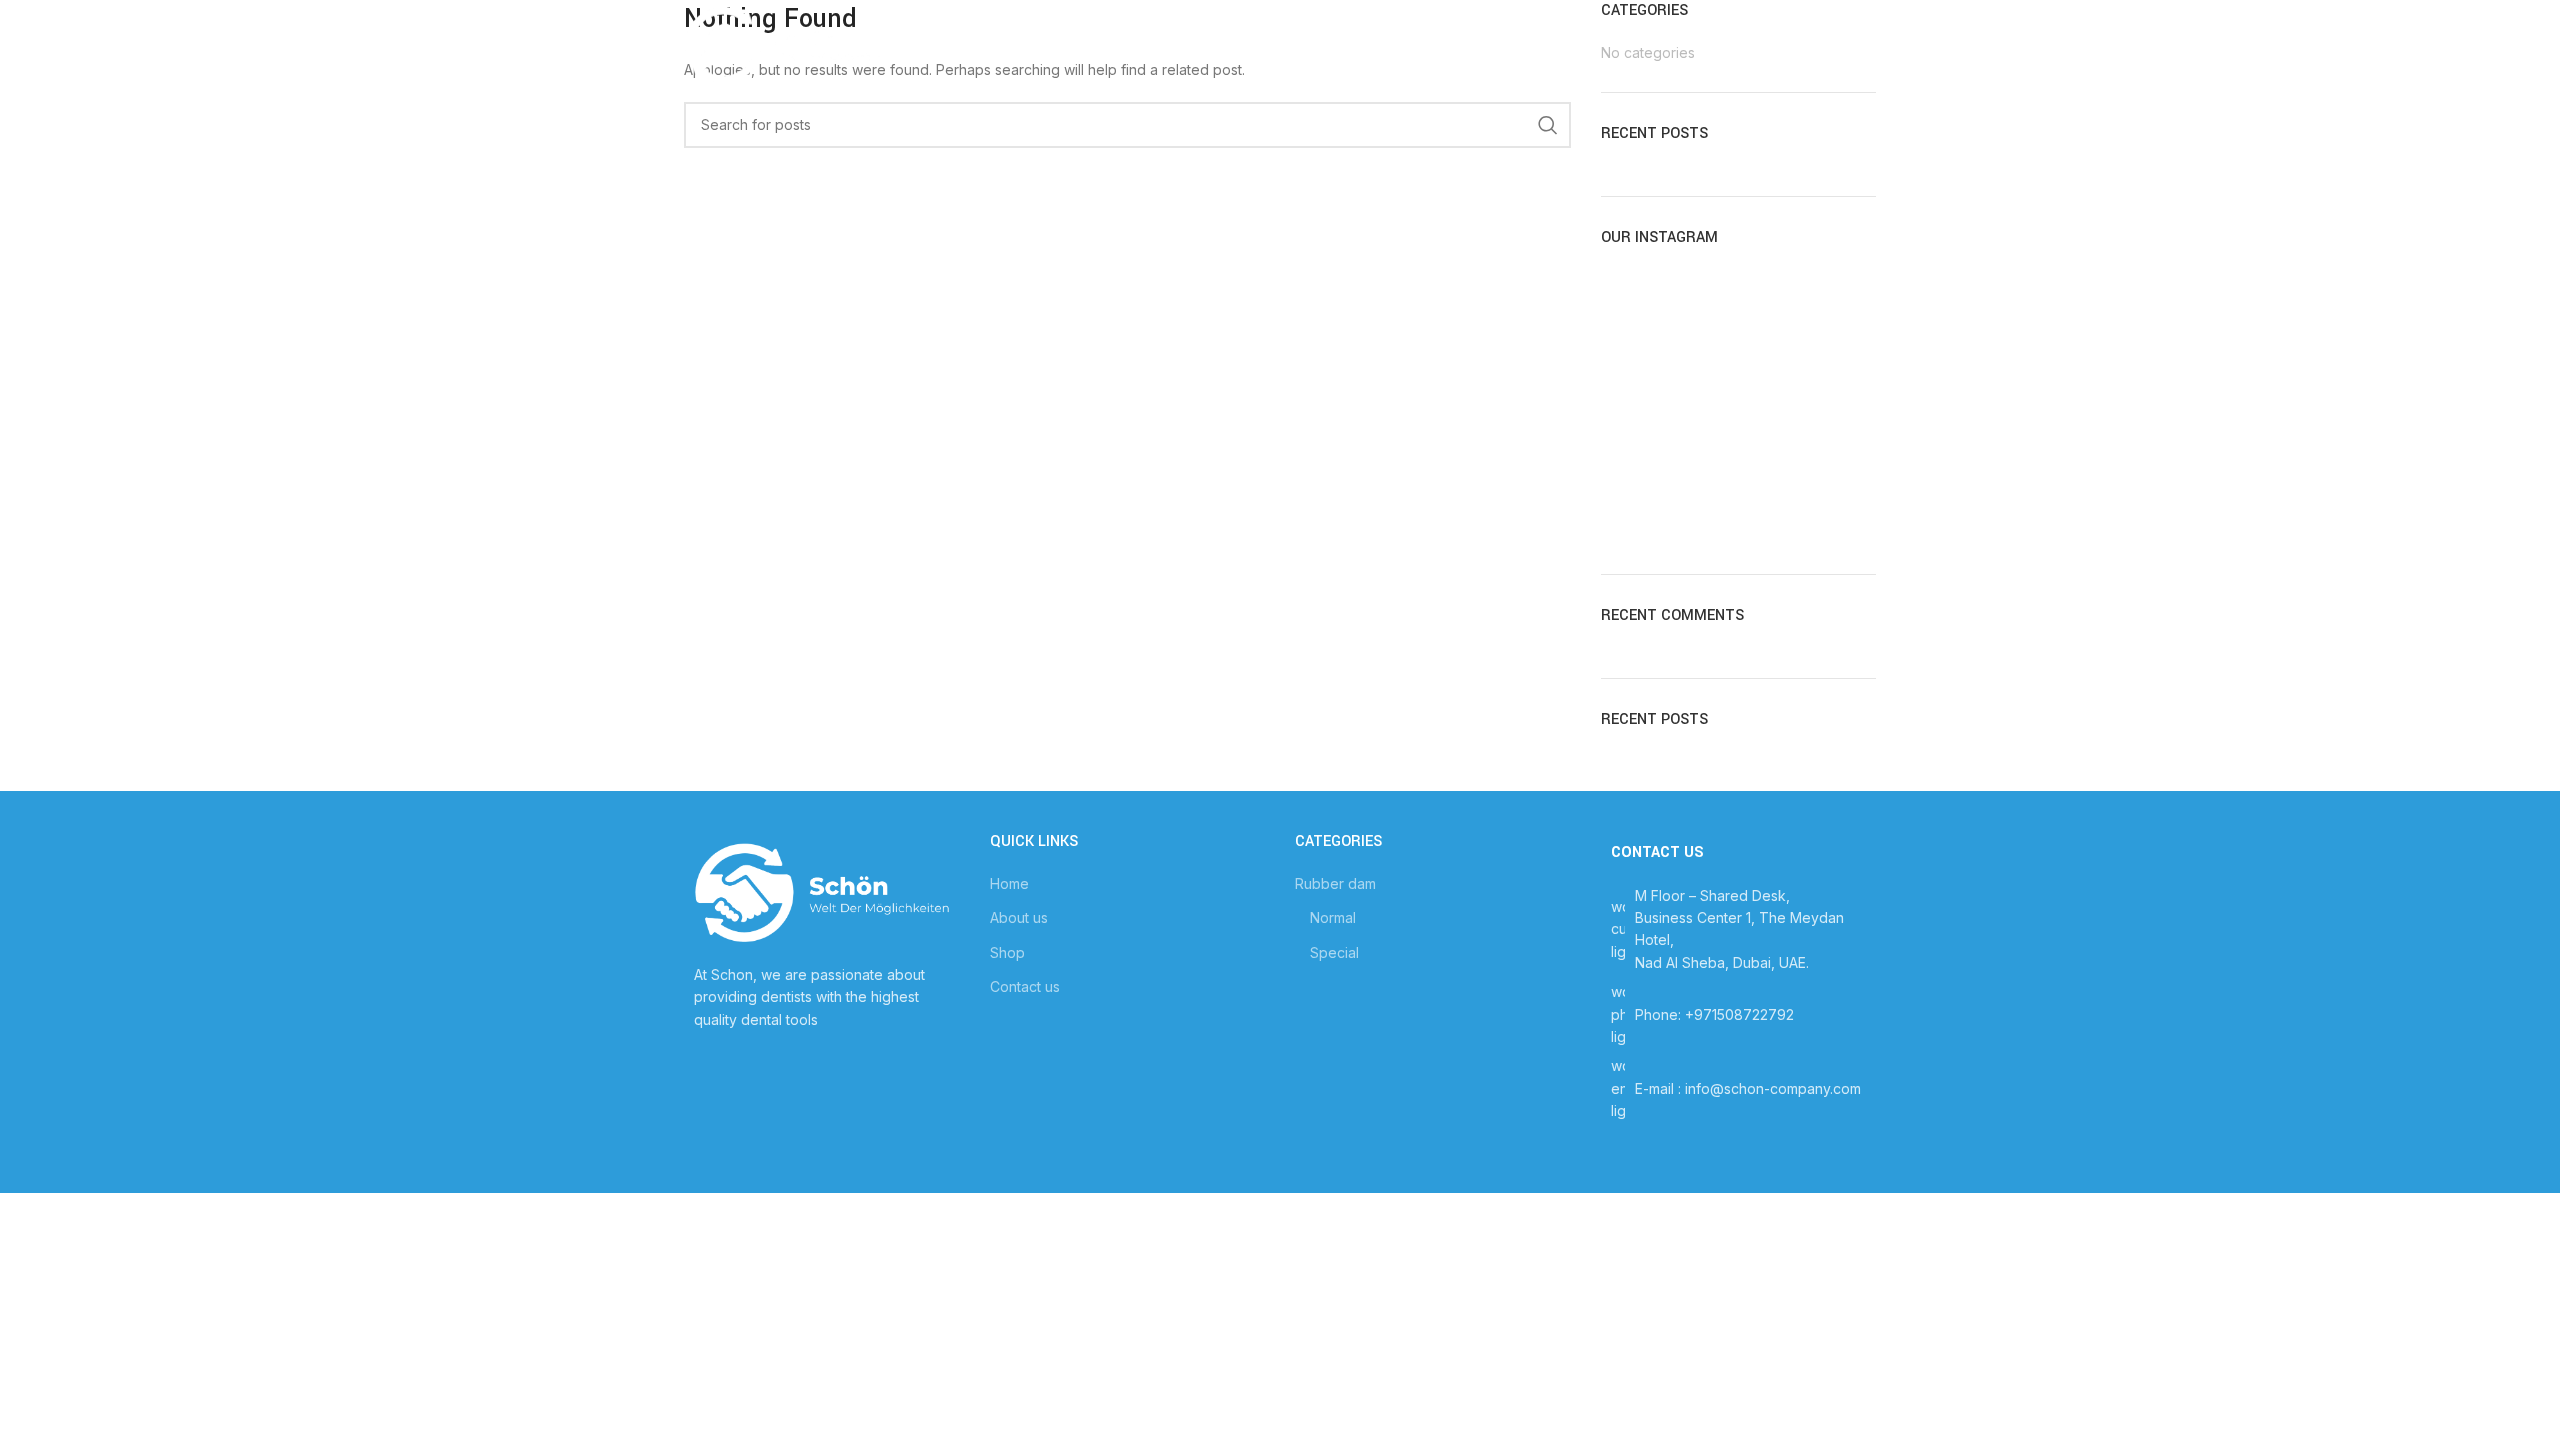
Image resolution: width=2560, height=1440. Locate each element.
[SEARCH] (1548, 125)
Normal (1333, 917)
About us (1019, 917)
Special (1334, 952)
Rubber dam (1335, 883)
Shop (1007, 952)
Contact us (1025, 986)
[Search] (1866, 45)
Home (1009, 883)
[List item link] (1739, 1014)
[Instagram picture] (1645, 313)
